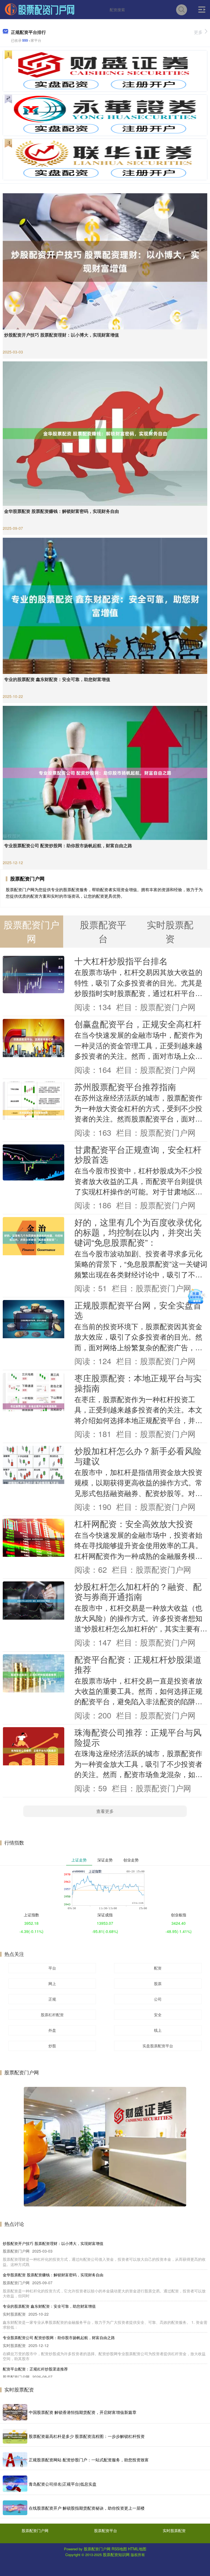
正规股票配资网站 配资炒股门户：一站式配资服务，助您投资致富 (89, 2460)
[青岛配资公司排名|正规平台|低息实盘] (15, 2484)
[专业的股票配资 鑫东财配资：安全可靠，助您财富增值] (105, 605)
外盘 (52, 2030)
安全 (158, 2015)
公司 (158, 1999)
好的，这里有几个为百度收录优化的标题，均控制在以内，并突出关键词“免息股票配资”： (138, 1232)
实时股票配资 (174, 2530)
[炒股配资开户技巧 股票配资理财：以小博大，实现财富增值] (105, 261)
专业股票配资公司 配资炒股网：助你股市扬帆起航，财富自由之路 (68, 845)
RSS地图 (119, 2549)
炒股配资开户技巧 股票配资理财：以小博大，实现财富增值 (62, 335)
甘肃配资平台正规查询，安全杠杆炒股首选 (138, 1154)
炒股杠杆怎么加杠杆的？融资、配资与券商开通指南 (138, 1591)
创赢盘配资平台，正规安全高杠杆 (138, 1024)
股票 (158, 1983)
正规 (52, 1999)
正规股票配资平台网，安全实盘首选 (138, 1310)
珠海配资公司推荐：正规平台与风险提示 (138, 1737)
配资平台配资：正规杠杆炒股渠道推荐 (138, 1664)
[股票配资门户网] (40, 9)
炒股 (52, 2046)
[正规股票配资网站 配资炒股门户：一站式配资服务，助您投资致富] (15, 2460)
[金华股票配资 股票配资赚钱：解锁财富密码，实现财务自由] (105, 433)
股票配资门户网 (35, 2530)
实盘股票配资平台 (158, 2046)
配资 (158, 1968)
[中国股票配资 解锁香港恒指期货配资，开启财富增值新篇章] (15, 2412)
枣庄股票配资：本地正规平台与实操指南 (138, 1383)
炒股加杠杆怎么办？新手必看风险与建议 (138, 1456)
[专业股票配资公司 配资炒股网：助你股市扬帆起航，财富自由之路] (105, 772)
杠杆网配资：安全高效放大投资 (134, 1524)
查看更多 (105, 1811)
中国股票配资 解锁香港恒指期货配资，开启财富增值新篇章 (83, 2412)
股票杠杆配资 (52, 2015)
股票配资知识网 (116, 2554)
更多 (198, 32)
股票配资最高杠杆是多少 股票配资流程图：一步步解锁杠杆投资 (87, 2436)
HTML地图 (137, 2549)
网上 (52, 1983)
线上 (158, 2030)
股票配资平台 (106, 2530)
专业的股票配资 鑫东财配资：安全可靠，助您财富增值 (57, 679)
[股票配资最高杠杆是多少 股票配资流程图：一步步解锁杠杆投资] (15, 2436)
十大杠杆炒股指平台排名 (121, 961)
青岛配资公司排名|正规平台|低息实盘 (63, 2484)
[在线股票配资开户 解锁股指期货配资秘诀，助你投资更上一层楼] (15, 2508)
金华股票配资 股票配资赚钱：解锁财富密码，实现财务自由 (62, 511)
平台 (52, 1968)
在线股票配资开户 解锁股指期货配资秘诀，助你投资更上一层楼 (87, 2508)
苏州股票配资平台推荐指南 (125, 1087)
